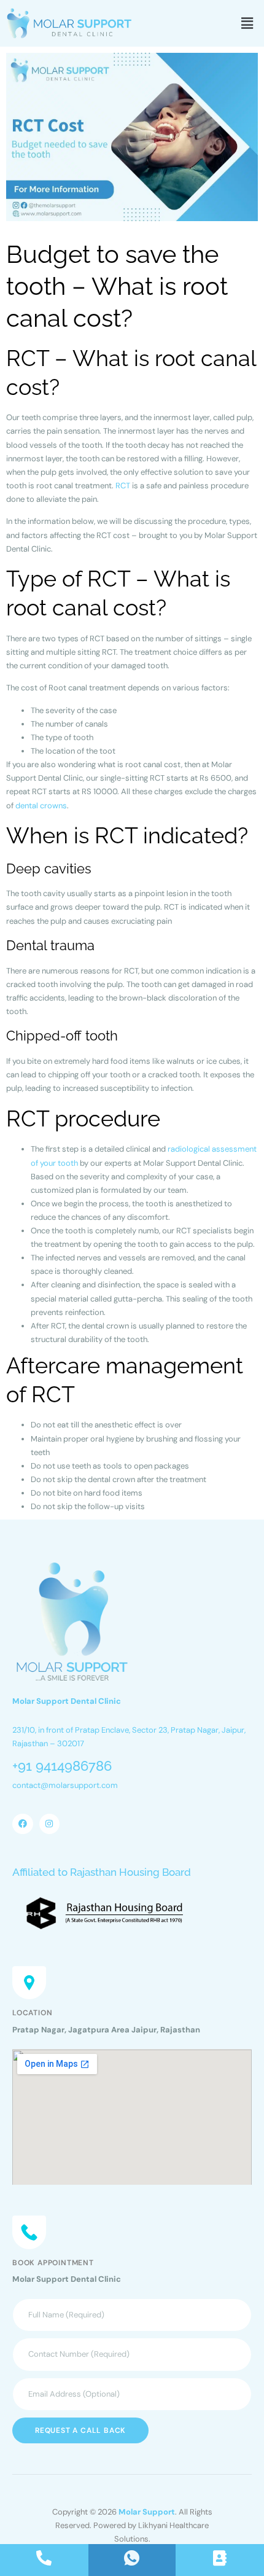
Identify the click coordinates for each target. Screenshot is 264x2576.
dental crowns (41, 806)
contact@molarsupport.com (65, 1785)
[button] (247, 23)
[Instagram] (50, 1824)
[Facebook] (23, 1824)
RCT (123, 486)
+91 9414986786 (62, 1766)
